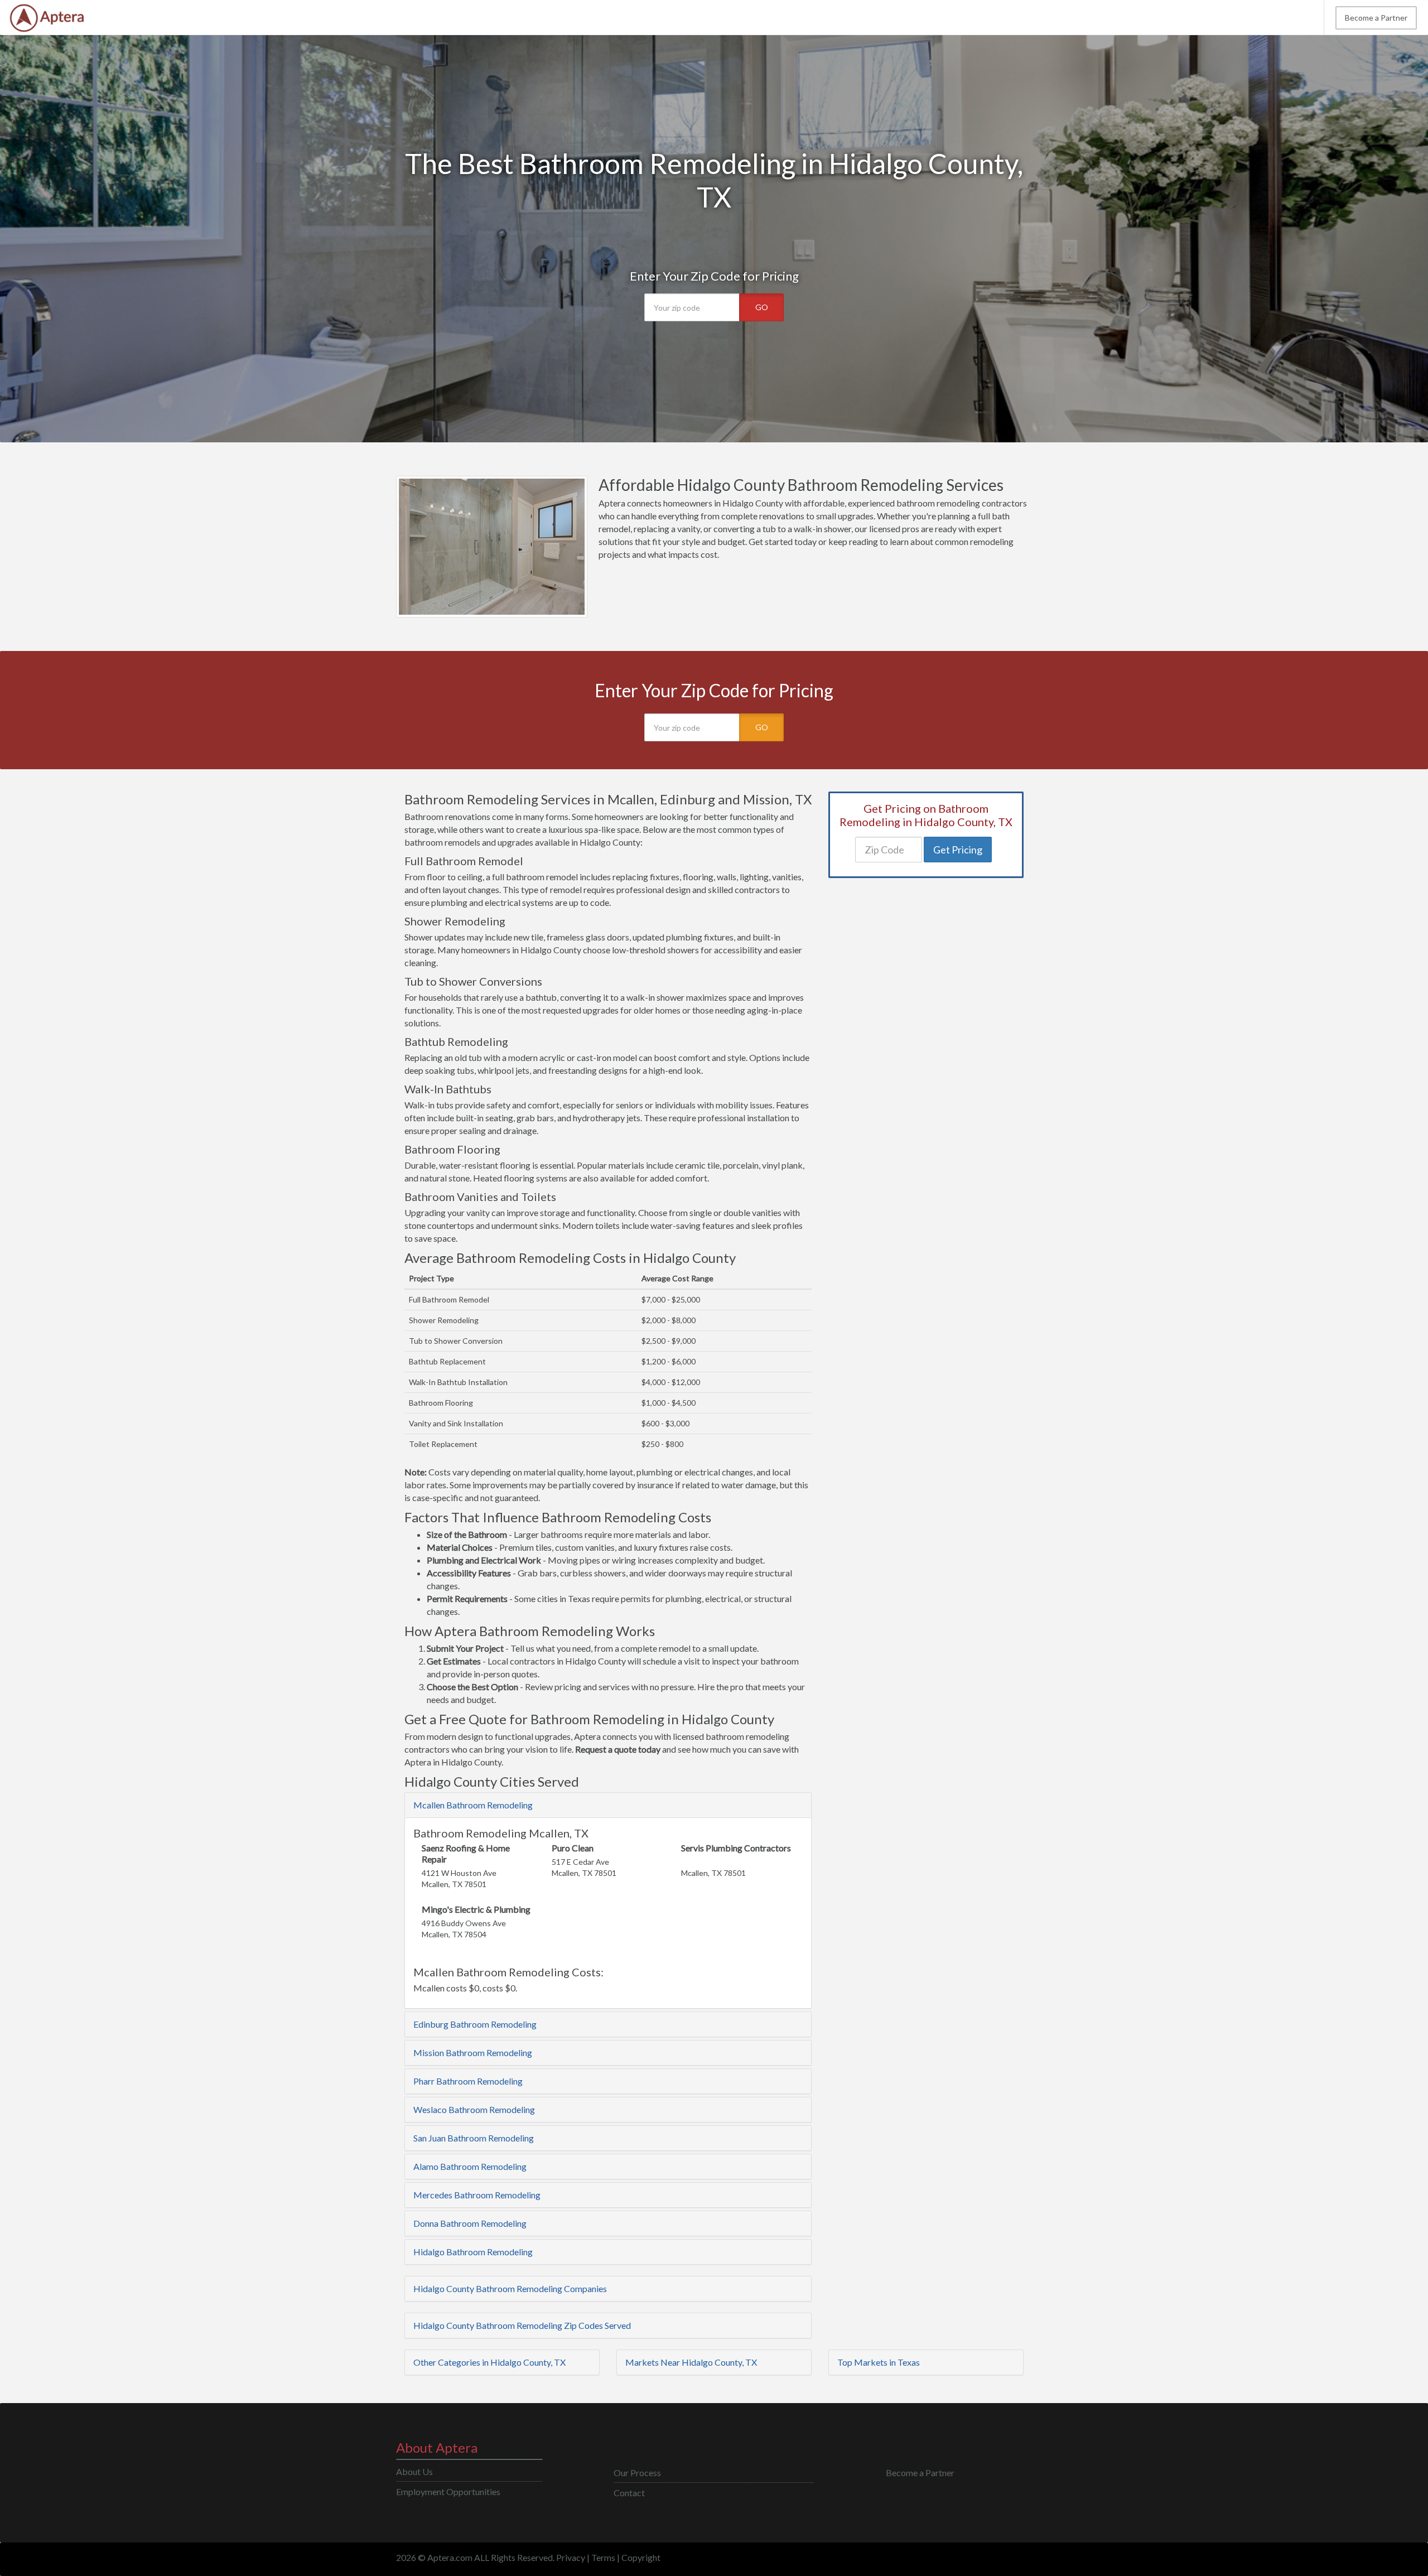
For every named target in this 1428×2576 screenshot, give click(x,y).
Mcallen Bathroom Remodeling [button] (473, 1805)
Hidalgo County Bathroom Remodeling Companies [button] (510, 2288)
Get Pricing (958, 850)
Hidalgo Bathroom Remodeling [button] (473, 2252)
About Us (414, 2471)
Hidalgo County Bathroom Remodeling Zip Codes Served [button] (522, 2325)
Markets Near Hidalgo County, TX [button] (691, 2362)
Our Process (637, 2473)
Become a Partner (1376, 18)
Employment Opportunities (448, 2491)
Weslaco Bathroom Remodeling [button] (474, 2109)
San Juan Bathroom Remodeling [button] (474, 2138)
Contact (629, 2493)
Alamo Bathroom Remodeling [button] (470, 2166)
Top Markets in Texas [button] (879, 2362)
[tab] (608, 1805)
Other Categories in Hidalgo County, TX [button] (489, 2362)
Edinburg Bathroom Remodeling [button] (475, 2024)
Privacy (571, 2557)
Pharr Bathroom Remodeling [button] (468, 2081)
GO (762, 307)
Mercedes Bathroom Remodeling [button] (477, 2195)
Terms (603, 2557)
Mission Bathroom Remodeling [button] (473, 2052)
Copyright (641, 2557)
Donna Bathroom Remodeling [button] (470, 2223)
